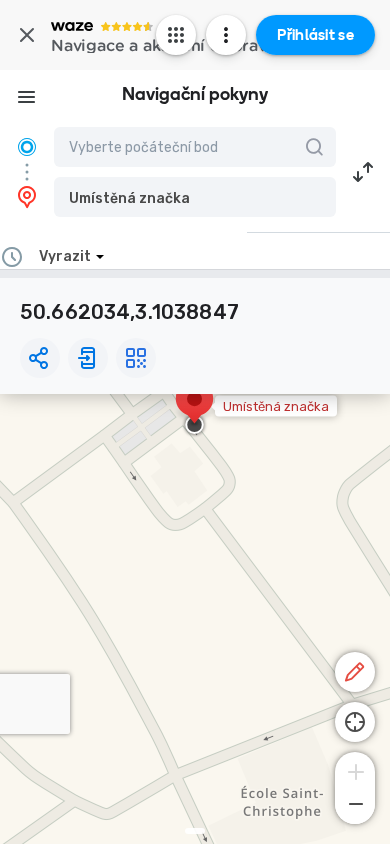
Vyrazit (65, 256)
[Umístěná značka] (194, 409)
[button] (195, 197)
